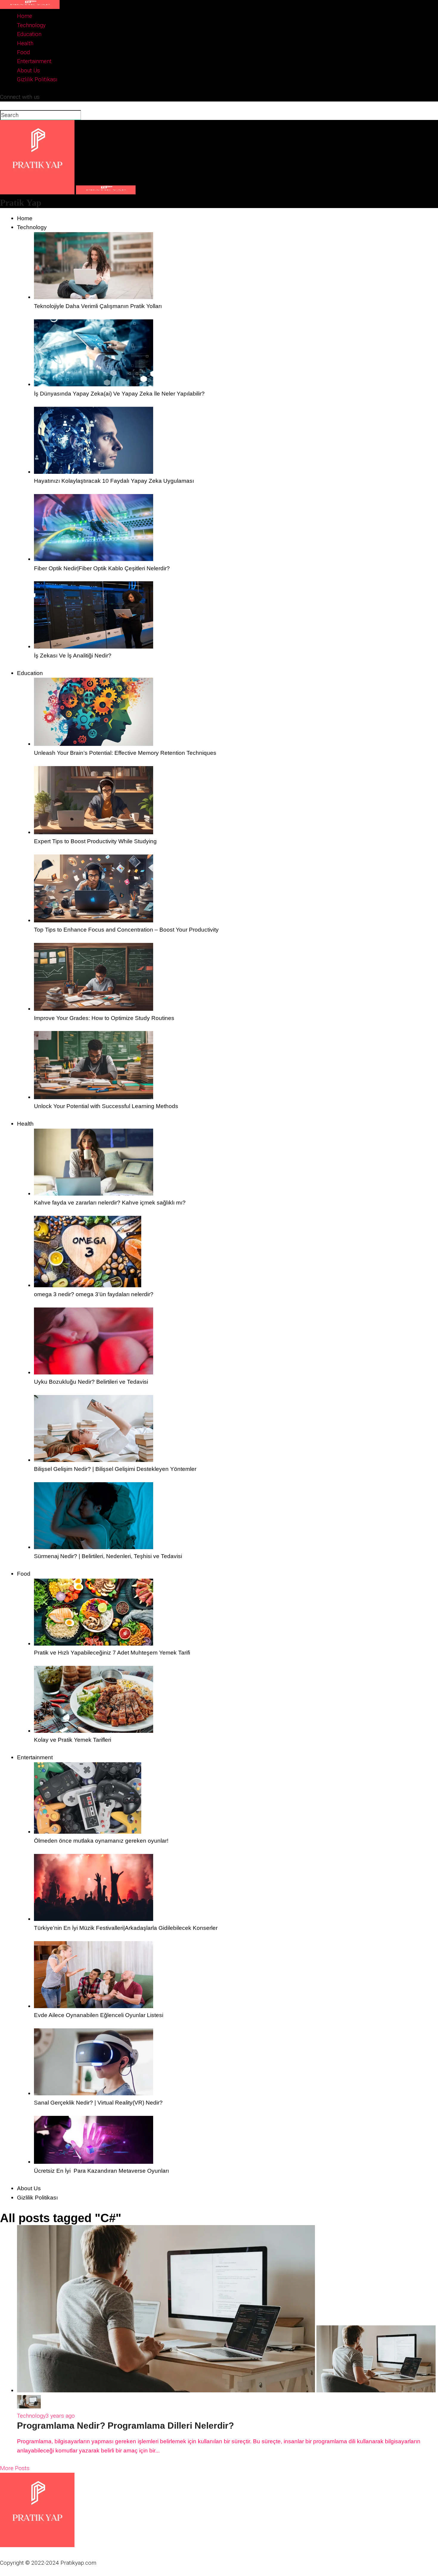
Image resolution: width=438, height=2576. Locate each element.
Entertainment (34, 61)
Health (25, 43)
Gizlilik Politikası (37, 79)
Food (23, 52)
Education (29, 34)
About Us (28, 70)
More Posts (15, 2468)
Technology (31, 25)
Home (25, 16)
